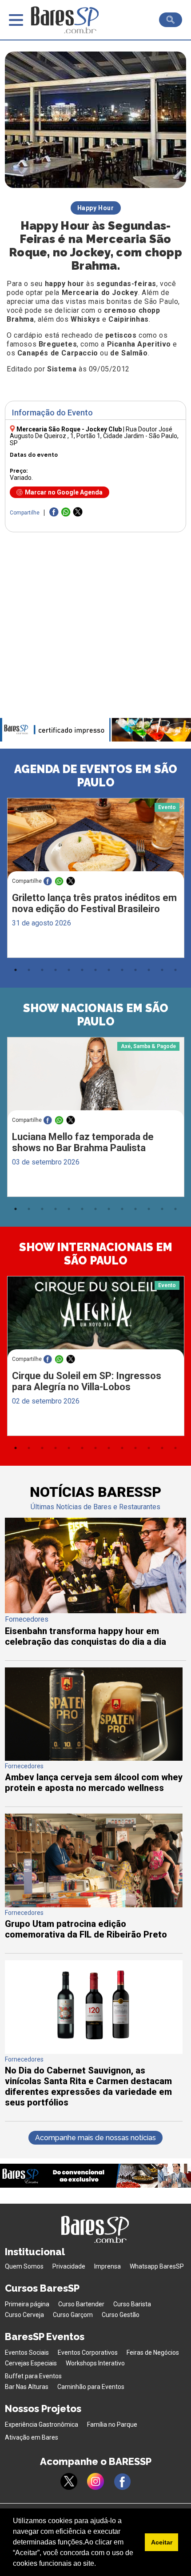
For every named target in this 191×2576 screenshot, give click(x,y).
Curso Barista (132, 2304)
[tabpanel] (95, 880)
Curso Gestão (121, 2315)
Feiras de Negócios (153, 2353)
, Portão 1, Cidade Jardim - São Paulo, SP (94, 436)
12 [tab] (162, 970)
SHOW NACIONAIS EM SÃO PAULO (96, 1015)
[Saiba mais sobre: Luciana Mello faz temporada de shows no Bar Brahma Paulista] (96, 1084)
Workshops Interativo (95, 2363)
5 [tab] (69, 970)
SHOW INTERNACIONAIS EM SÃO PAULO (96, 1254)
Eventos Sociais (27, 2353)
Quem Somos (24, 2266)
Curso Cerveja (24, 2315)
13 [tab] (175, 970)
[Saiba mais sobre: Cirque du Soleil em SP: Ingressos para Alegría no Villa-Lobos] (96, 1323)
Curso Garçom (73, 2315)
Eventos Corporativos (88, 2353)
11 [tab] (149, 970)
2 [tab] (29, 970)
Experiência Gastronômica (42, 2424)
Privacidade (69, 2266)
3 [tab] (42, 970)
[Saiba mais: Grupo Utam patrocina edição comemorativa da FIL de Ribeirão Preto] (94, 1905)
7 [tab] (95, 970)
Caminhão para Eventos (91, 2387)
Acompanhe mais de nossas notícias (95, 2138)
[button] (99, 2564)
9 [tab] (122, 970)
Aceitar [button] (162, 2542)
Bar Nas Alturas (27, 2387)
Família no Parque (112, 2424)
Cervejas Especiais (31, 2363)
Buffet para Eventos (33, 2376)
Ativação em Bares (32, 2437)
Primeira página (27, 2304)
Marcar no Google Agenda (64, 492)
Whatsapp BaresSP (157, 2266)
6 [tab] (82, 970)
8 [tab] (109, 970)
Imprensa (107, 2266)
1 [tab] (16, 970)
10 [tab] (135, 970)
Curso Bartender (81, 2304)
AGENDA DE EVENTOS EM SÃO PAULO (96, 776)
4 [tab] (56, 970)
